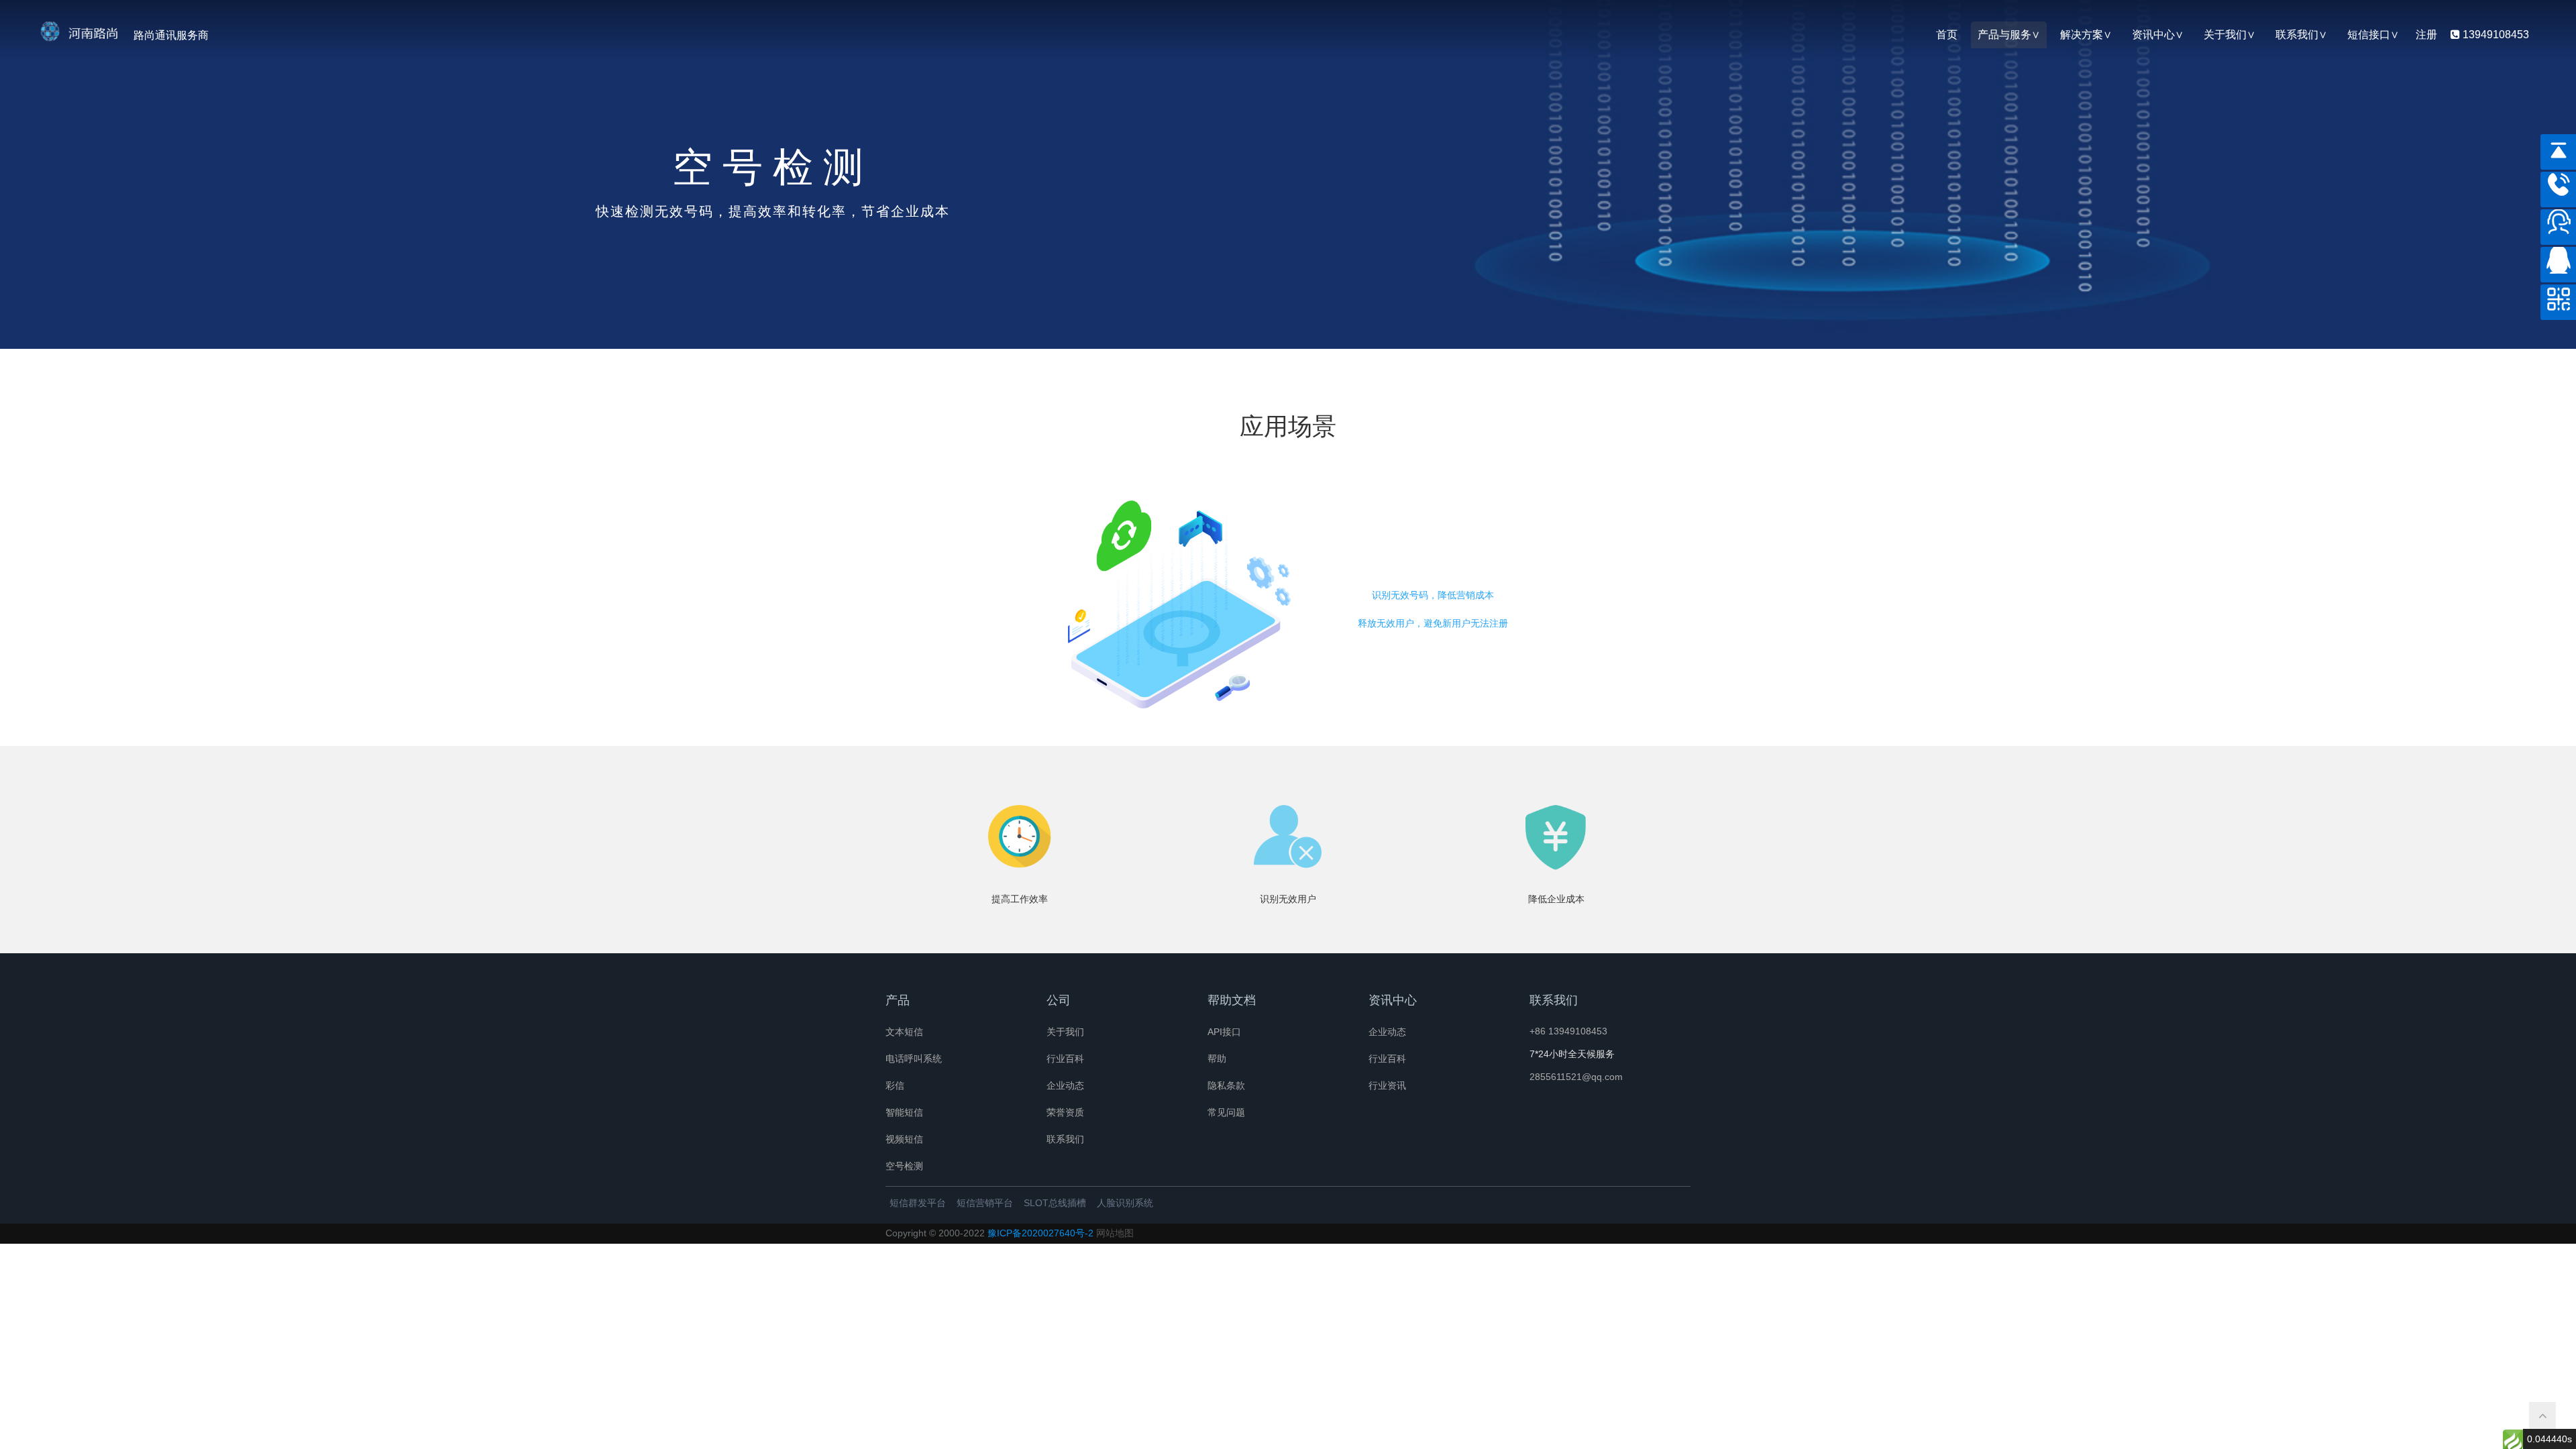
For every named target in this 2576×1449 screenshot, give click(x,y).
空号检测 (904, 1166)
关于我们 (2225, 35)
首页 (1947, 35)
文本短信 (904, 1032)
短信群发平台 (918, 1203)
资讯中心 (2153, 35)
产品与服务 (2004, 35)
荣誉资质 (1065, 1112)
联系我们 (2297, 35)
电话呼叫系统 (914, 1059)
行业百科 (1065, 1059)
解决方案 (2082, 35)
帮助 (1217, 1059)
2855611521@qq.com (1576, 1077)
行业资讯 (1387, 1085)
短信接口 (2369, 35)
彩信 (895, 1085)
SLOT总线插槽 (1055, 1203)
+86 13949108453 (1568, 1031)
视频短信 (904, 1139)
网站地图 (1115, 1233)
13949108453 (2494, 35)
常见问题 (1226, 1112)
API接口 (1224, 1032)
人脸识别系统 (1125, 1203)
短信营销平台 (985, 1203)
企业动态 (1065, 1085)
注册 (2426, 35)
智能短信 (904, 1112)
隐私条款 (1226, 1085)
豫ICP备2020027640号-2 (1040, 1233)
